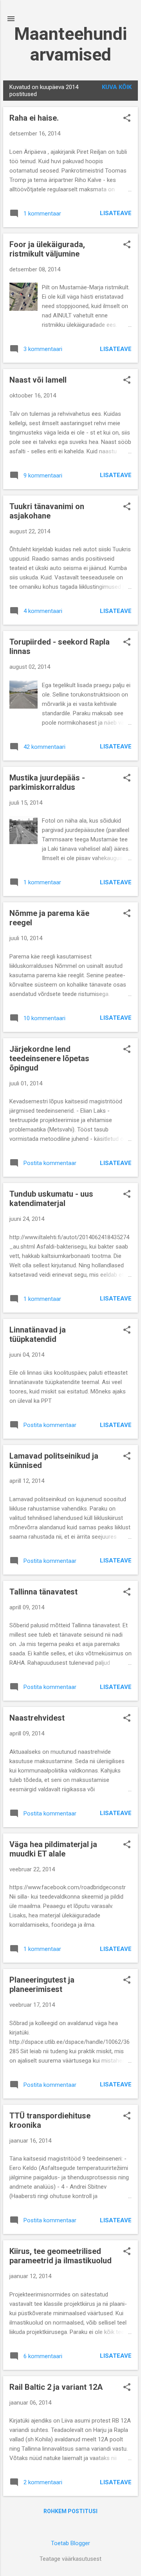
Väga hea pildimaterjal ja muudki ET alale (53, 1849)
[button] (127, 119)
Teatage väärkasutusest (70, 2559)
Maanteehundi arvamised (70, 44)
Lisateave (116, 213)
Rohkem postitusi (70, 2511)
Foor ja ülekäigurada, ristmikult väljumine (47, 249)
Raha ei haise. (34, 118)
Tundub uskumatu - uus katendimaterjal (51, 1199)
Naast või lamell (38, 380)
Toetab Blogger (70, 2543)
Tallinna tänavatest (43, 1592)
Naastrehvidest (37, 1718)
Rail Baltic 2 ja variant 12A (56, 2387)
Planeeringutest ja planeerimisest (42, 1985)
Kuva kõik (117, 87)
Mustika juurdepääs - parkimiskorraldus (47, 782)
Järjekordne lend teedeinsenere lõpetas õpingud (49, 1058)
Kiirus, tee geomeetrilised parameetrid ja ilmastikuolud (61, 2256)
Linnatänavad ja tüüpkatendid (38, 1334)
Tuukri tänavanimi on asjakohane (47, 511)
